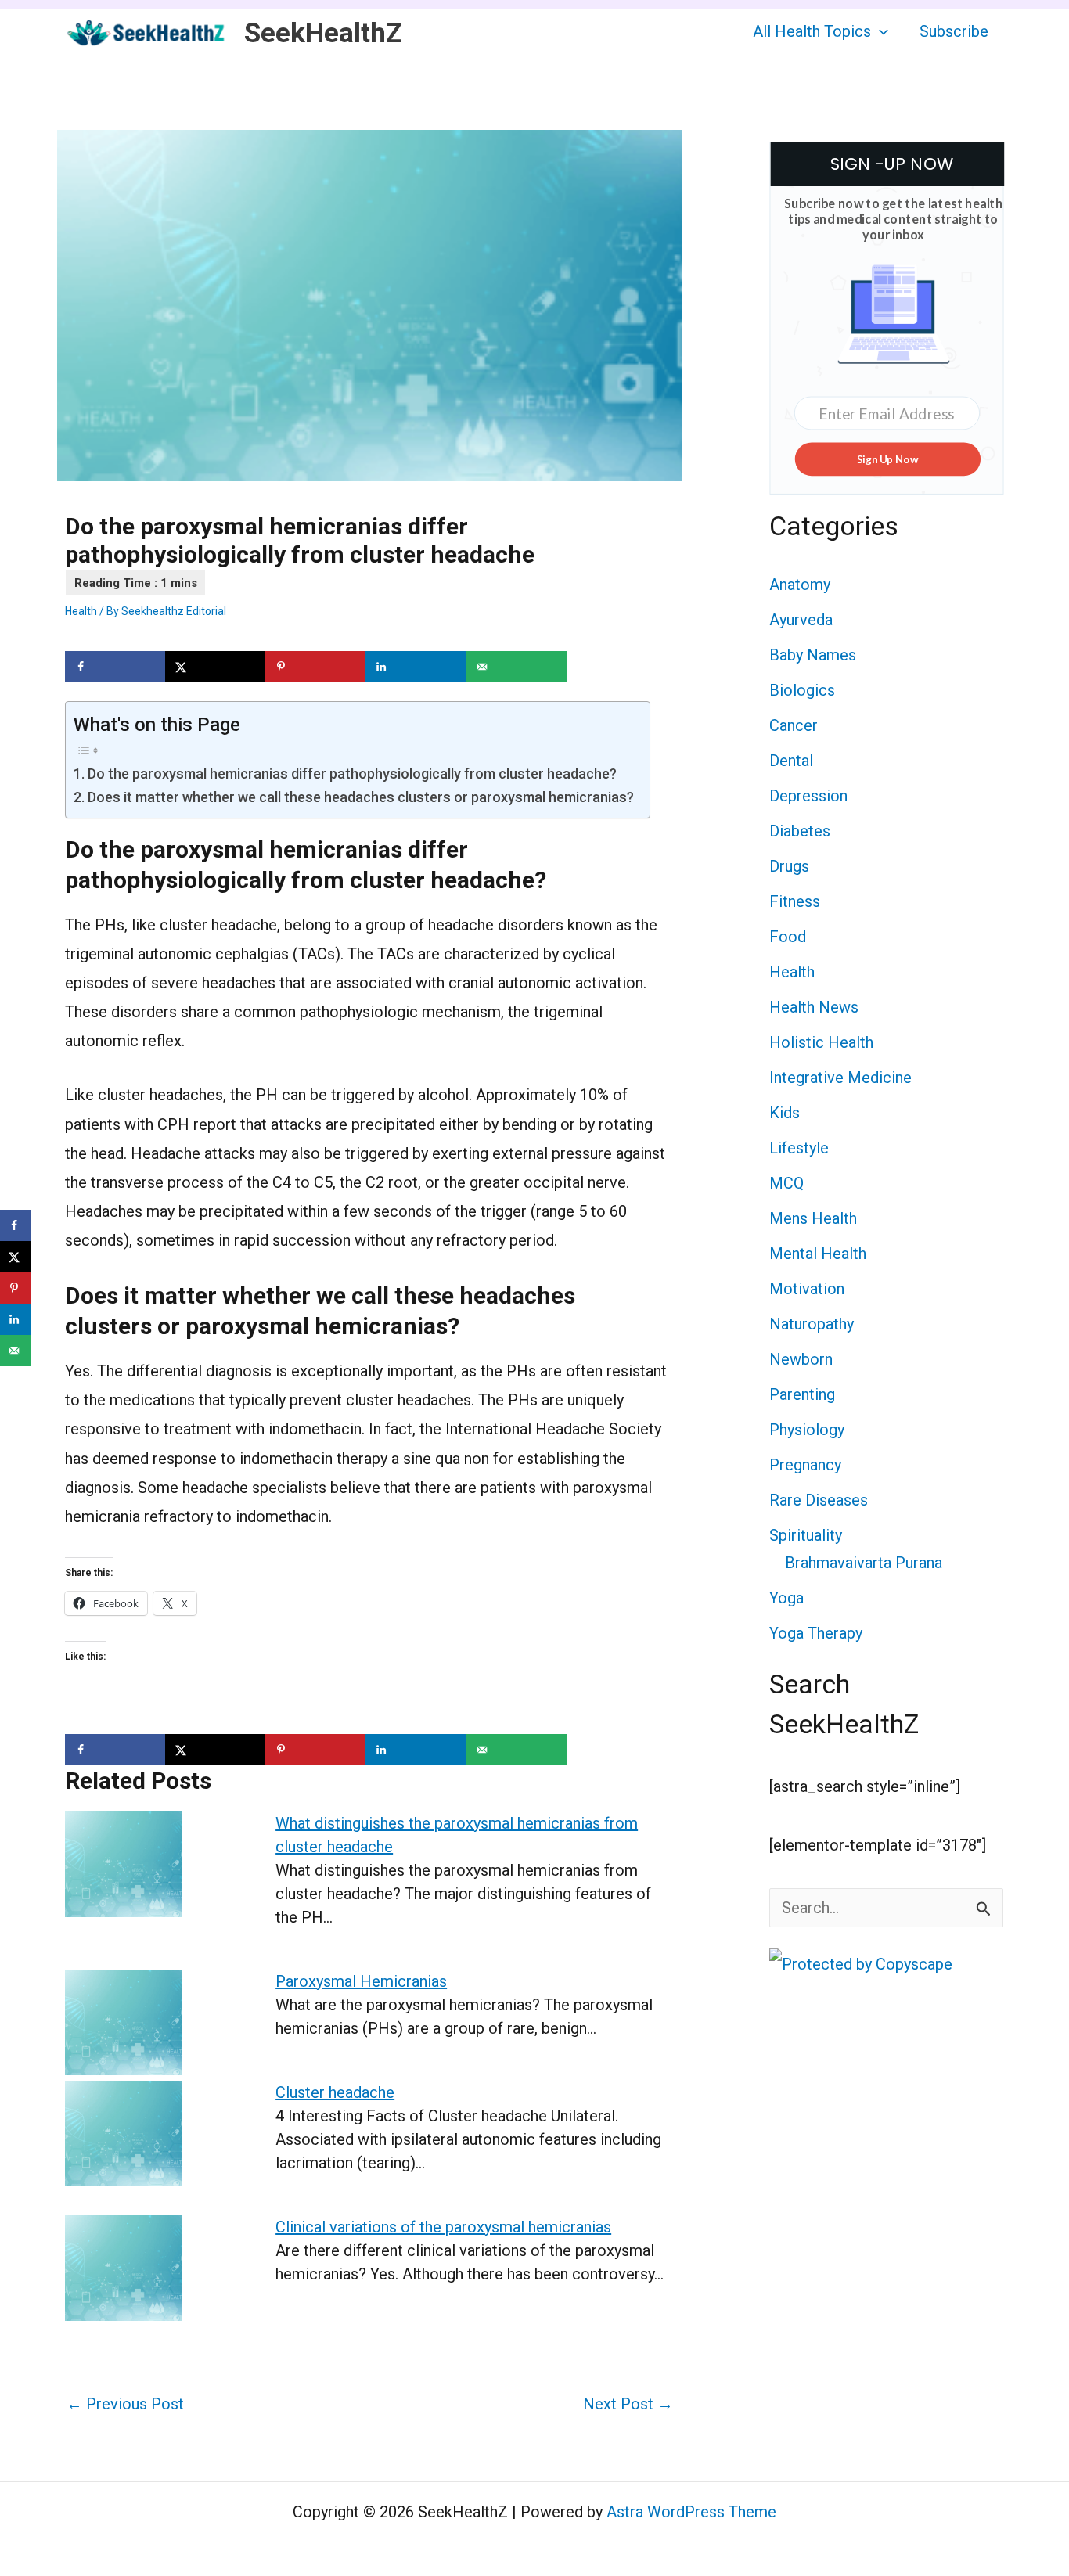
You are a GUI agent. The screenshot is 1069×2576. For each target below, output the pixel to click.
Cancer (794, 725)
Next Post (628, 2404)
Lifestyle (799, 1148)
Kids (785, 1113)
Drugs (789, 866)
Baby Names (813, 655)
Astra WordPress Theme (691, 2512)
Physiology (807, 1430)
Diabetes (800, 831)
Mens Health (813, 1218)
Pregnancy (805, 1465)
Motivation (807, 1289)
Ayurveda (801, 620)
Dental (791, 761)
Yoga (786, 1598)
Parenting (802, 1394)
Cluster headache (335, 2092)
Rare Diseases (819, 1500)
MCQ (786, 1183)
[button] (880, 31)
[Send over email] (517, 667)
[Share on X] (215, 667)
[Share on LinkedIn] (416, 667)
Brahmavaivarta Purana (864, 1563)
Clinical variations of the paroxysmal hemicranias (443, 2227)
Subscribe (954, 31)
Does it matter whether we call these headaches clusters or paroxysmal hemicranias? (361, 797)
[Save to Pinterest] (315, 667)
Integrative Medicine (840, 1078)
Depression (808, 796)
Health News (814, 1007)
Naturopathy (812, 1324)
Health (81, 611)
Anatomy (800, 585)
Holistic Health (821, 1042)
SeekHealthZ (323, 33)
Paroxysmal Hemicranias (361, 1981)
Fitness (795, 901)
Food (788, 937)
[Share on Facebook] (115, 667)
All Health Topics (812, 31)
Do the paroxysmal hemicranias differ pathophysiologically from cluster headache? (352, 774)
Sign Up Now (887, 459)
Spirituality (806, 1535)
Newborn (801, 1359)
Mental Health (818, 1254)
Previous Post (125, 2404)
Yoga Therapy (816, 1633)
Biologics (802, 690)
